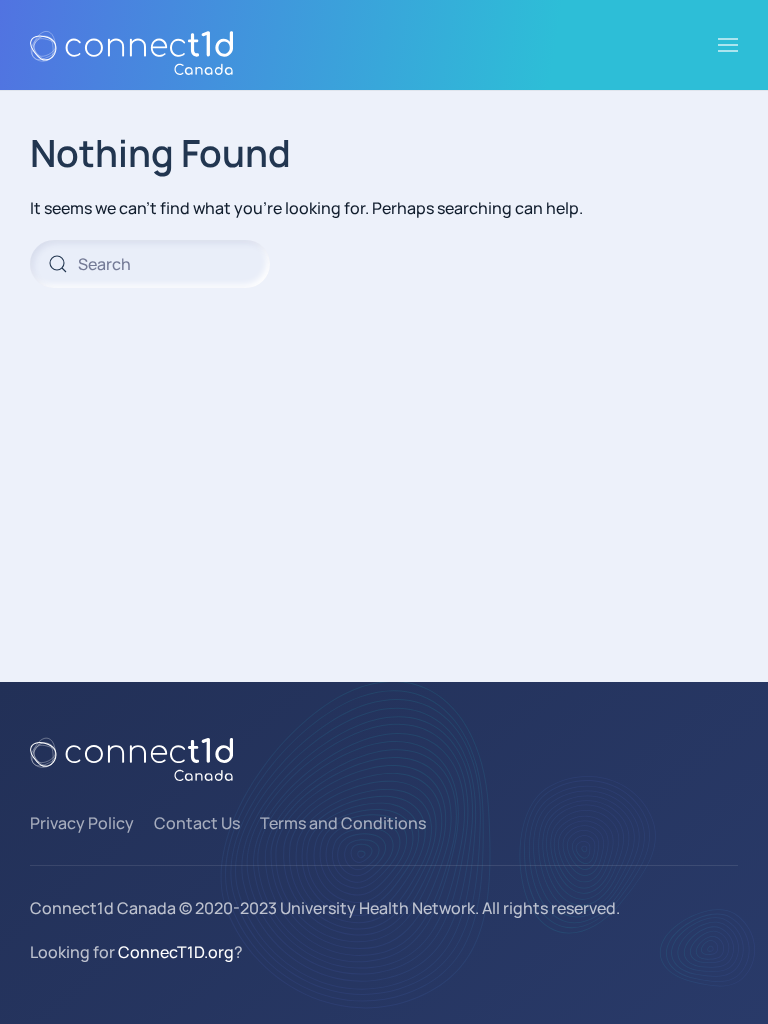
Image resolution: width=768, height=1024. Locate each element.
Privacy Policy (82, 823)
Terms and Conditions (343, 823)
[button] (728, 45)
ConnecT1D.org (176, 952)
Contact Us (197, 823)
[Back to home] (131, 45)
